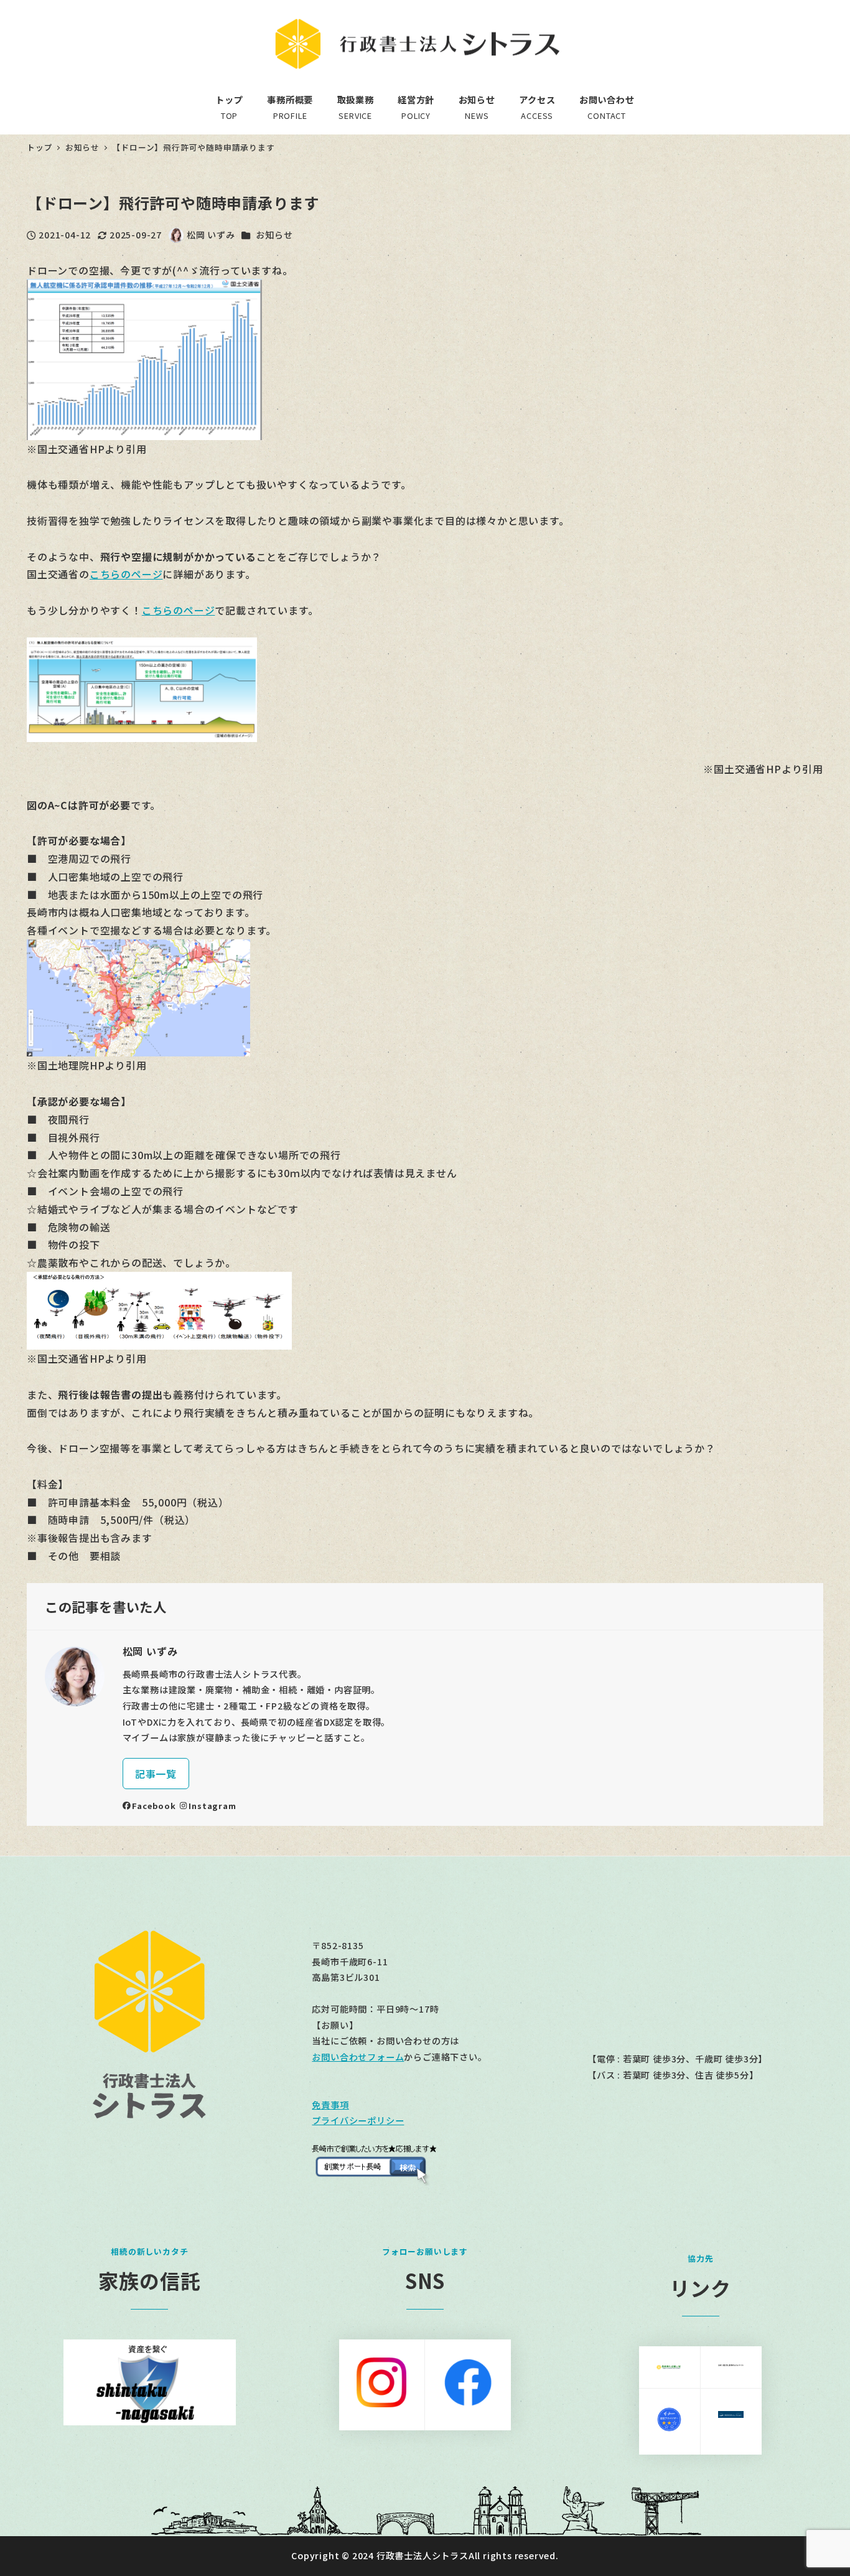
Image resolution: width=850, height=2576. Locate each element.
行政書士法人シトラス (423, 2555)
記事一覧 (156, 1774)
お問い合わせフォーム (358, 2057)
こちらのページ (126, 574)
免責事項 (330, 2105)
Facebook (154, 1806)
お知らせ (274, 235)
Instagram (212, 1806)
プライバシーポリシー (358, 2120)
